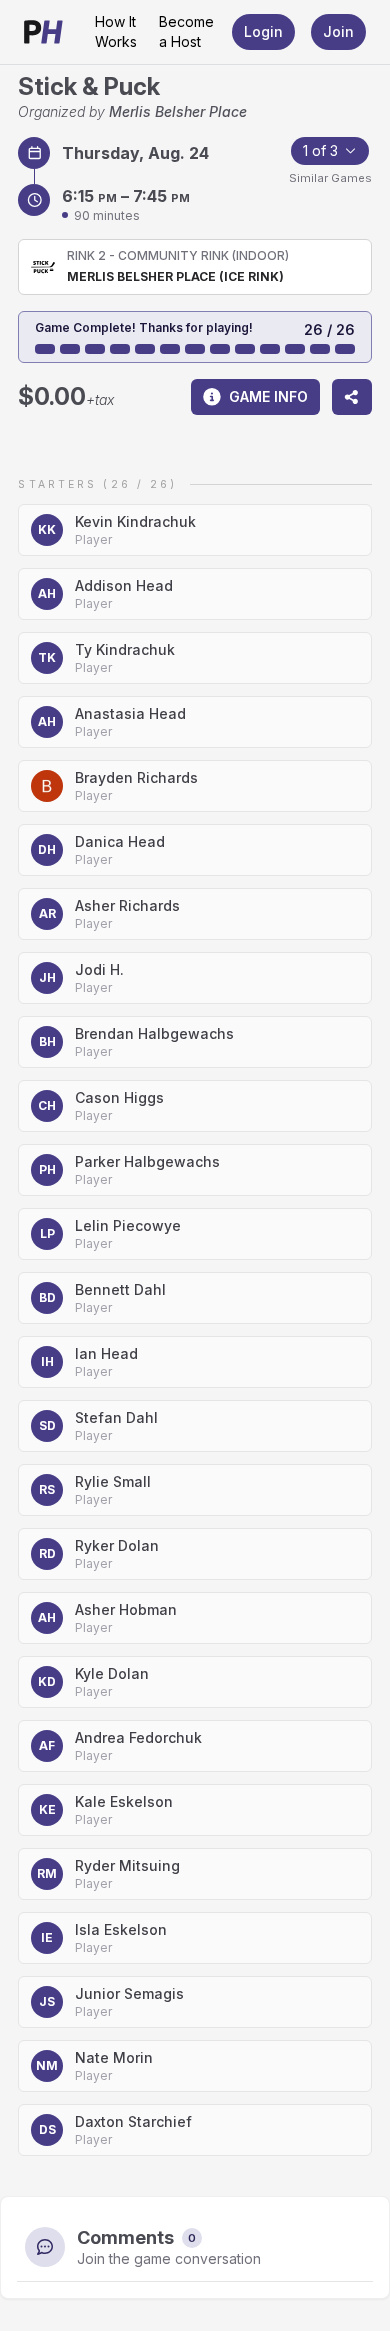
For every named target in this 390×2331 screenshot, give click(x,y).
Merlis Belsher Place (178, 111)
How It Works (116, 31)
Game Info (268, 396)
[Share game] (352, 397)
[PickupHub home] (43, 32)
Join (338, 31)
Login (263, 31)
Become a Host (186, 31)
